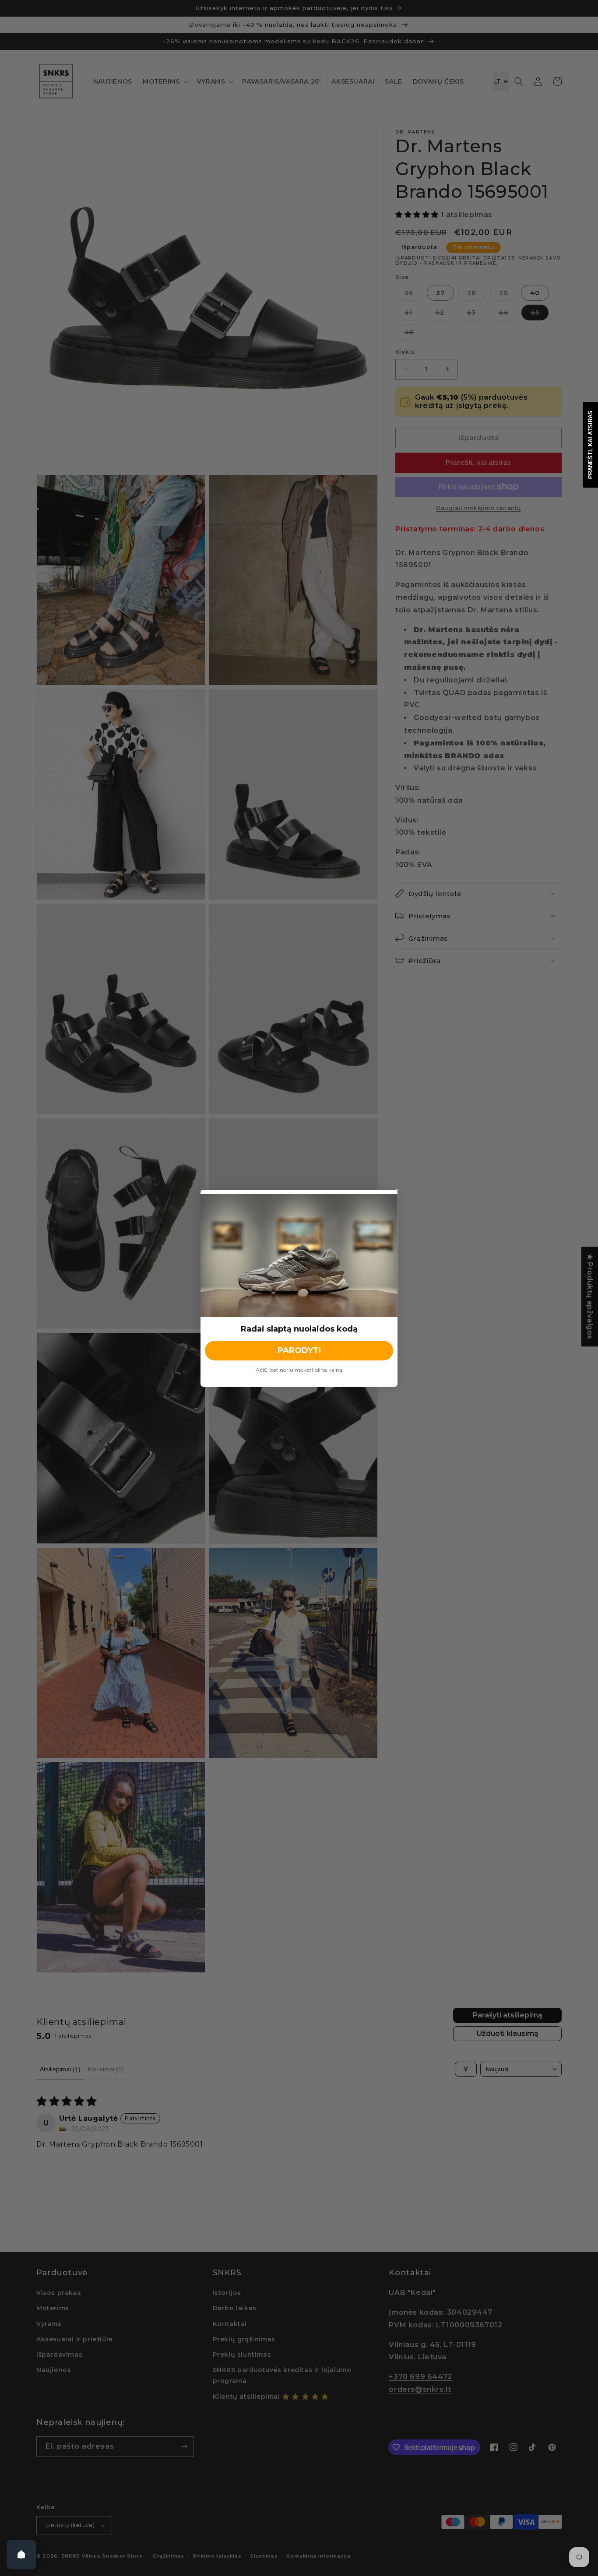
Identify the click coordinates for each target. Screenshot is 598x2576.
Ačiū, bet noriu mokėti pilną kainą (299, 1370)
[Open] (21, 2555)
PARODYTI (299, 1350)
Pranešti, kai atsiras (590, 445)
